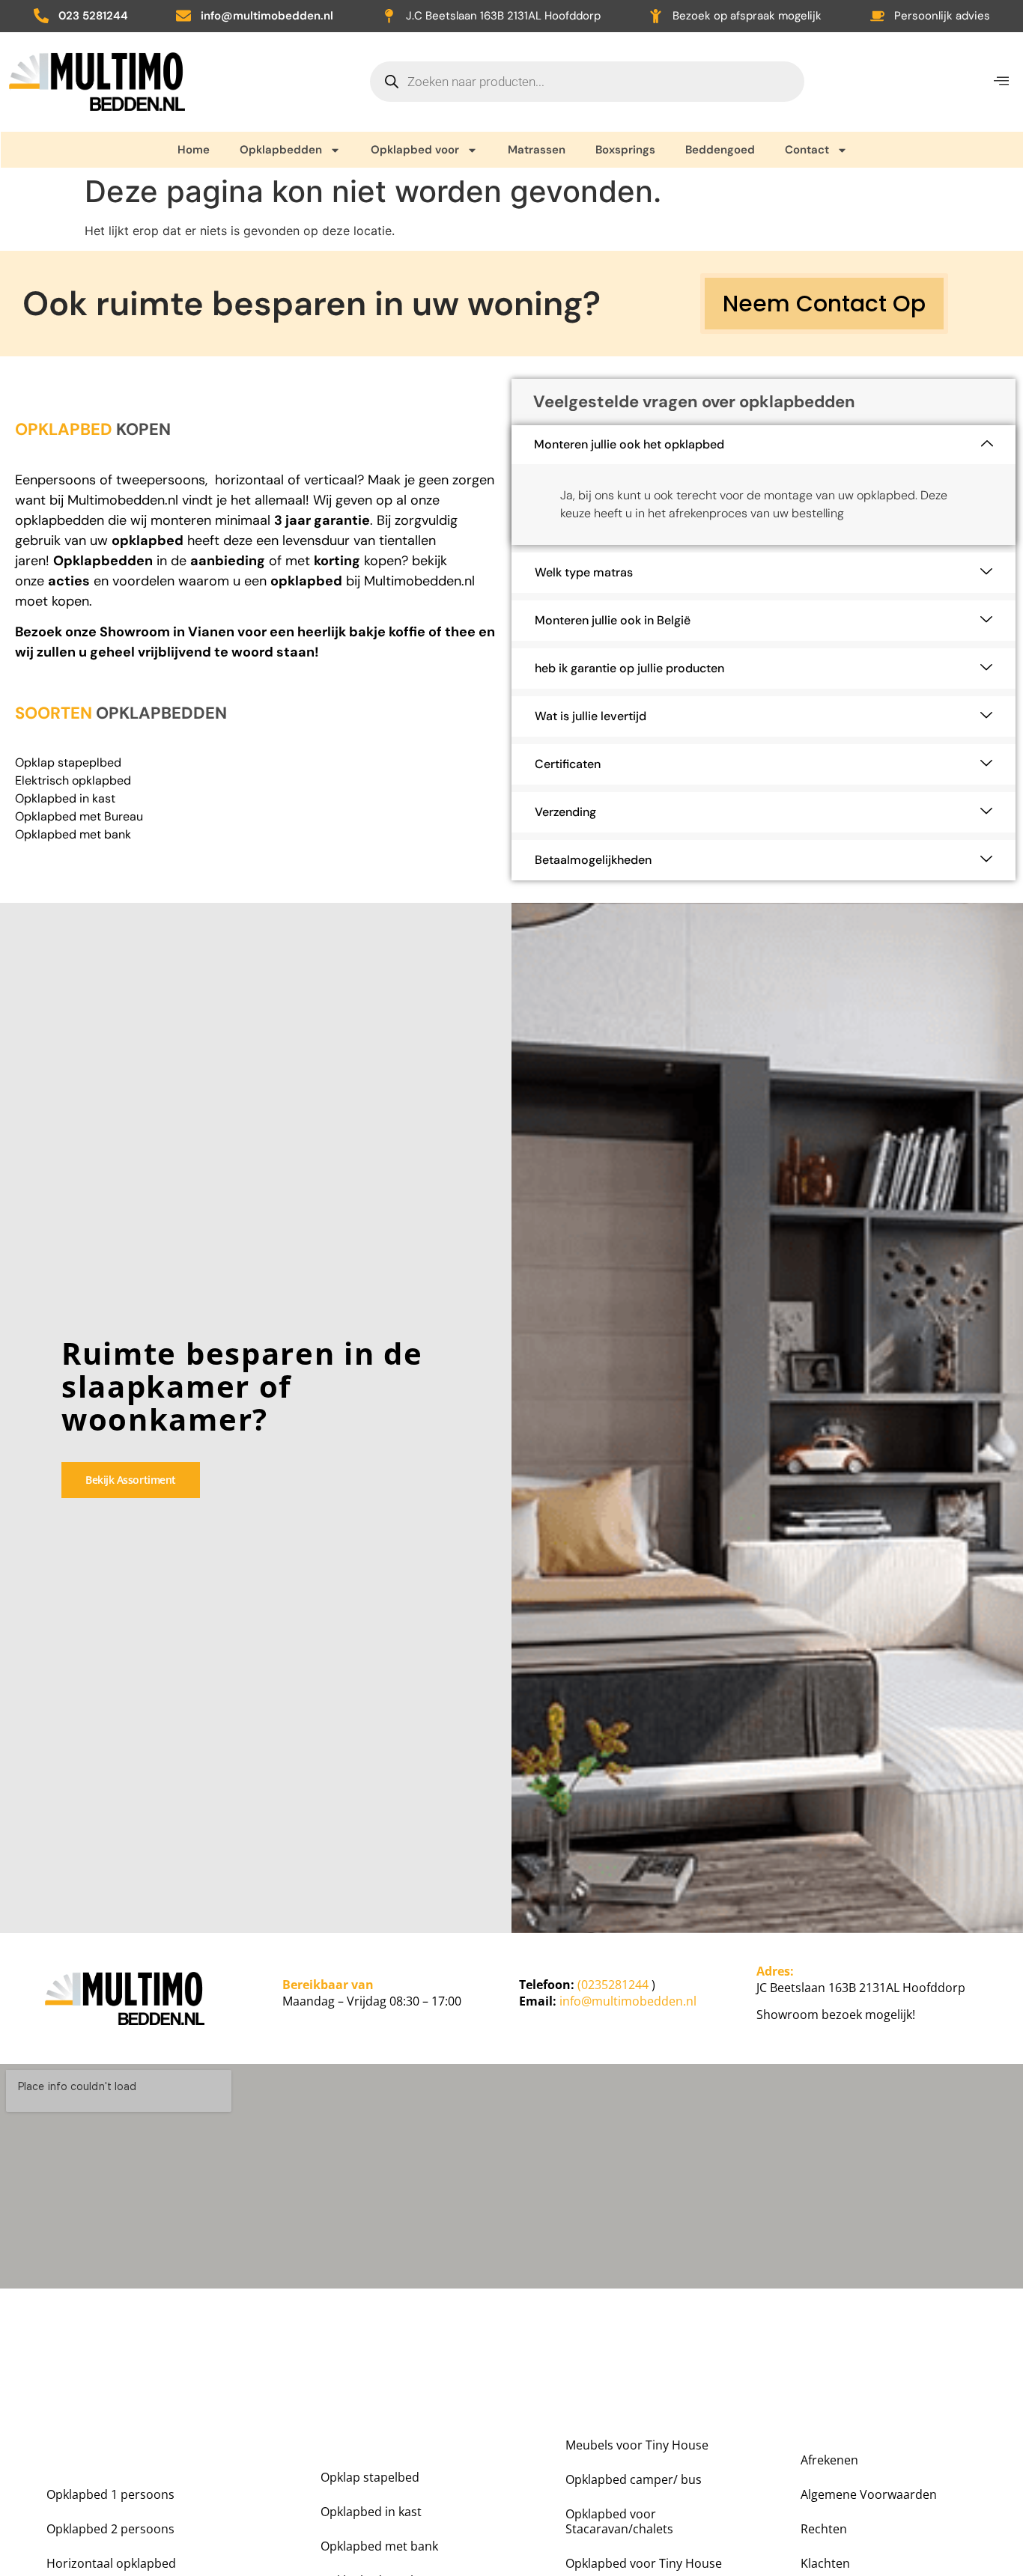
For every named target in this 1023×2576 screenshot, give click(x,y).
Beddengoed (720, 150)
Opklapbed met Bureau (79, 816)
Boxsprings (625, 150)
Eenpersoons (55, 480)
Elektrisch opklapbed (73, 780)
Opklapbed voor (415, 150)
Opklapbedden (281, 150)
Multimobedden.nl (123, 500)
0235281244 (615, 1985)
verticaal (331, 480)
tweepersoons (161, 480)
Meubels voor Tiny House (637, 2445)
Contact (807, 150)
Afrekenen (829, 2460)
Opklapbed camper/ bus (634, 2479)
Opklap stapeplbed (68, 762)
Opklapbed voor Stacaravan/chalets (619, 2521)
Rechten (824, 2529)
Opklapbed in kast (65, 798)
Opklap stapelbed (370, 2477)
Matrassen (537, 150)
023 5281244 (93, 16)
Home (194, 150)
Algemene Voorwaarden (869, 2494)
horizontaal (249, 480)
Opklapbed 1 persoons (110, 2494)
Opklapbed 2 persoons (110, 2529)
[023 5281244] (41, 16)
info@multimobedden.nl (267, 16)
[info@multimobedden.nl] (183, 16)
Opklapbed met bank (73, 834)
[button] (1001, 81)
